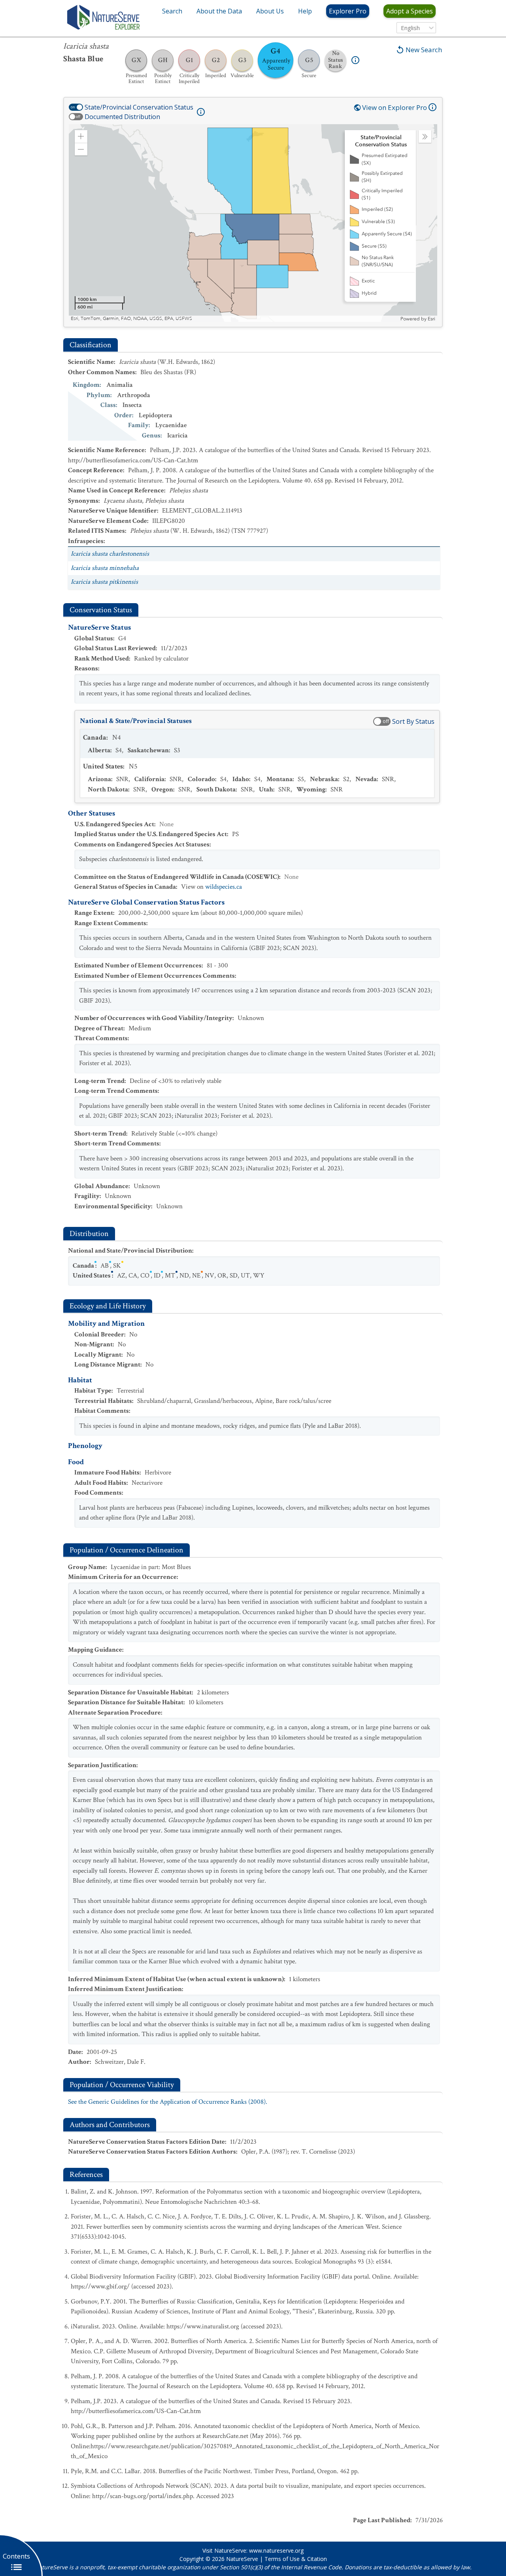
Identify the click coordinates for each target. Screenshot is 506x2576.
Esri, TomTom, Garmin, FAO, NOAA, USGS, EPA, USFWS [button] (131, 319)
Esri (431, 319)
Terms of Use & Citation (296, 2559)
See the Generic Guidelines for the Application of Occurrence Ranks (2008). (168, 2102)
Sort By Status (413, 721)
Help (305, 11)
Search (172, 11)
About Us (270, 11)
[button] (81, 136)
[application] (253, 223)
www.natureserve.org (276, 2550)
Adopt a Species (410, 11)
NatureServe (242, 2559)
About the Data (219, 11)
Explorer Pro (348, 11)
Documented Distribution (122, 117)
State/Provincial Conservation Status (139, 107)
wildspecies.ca (224, 887)
